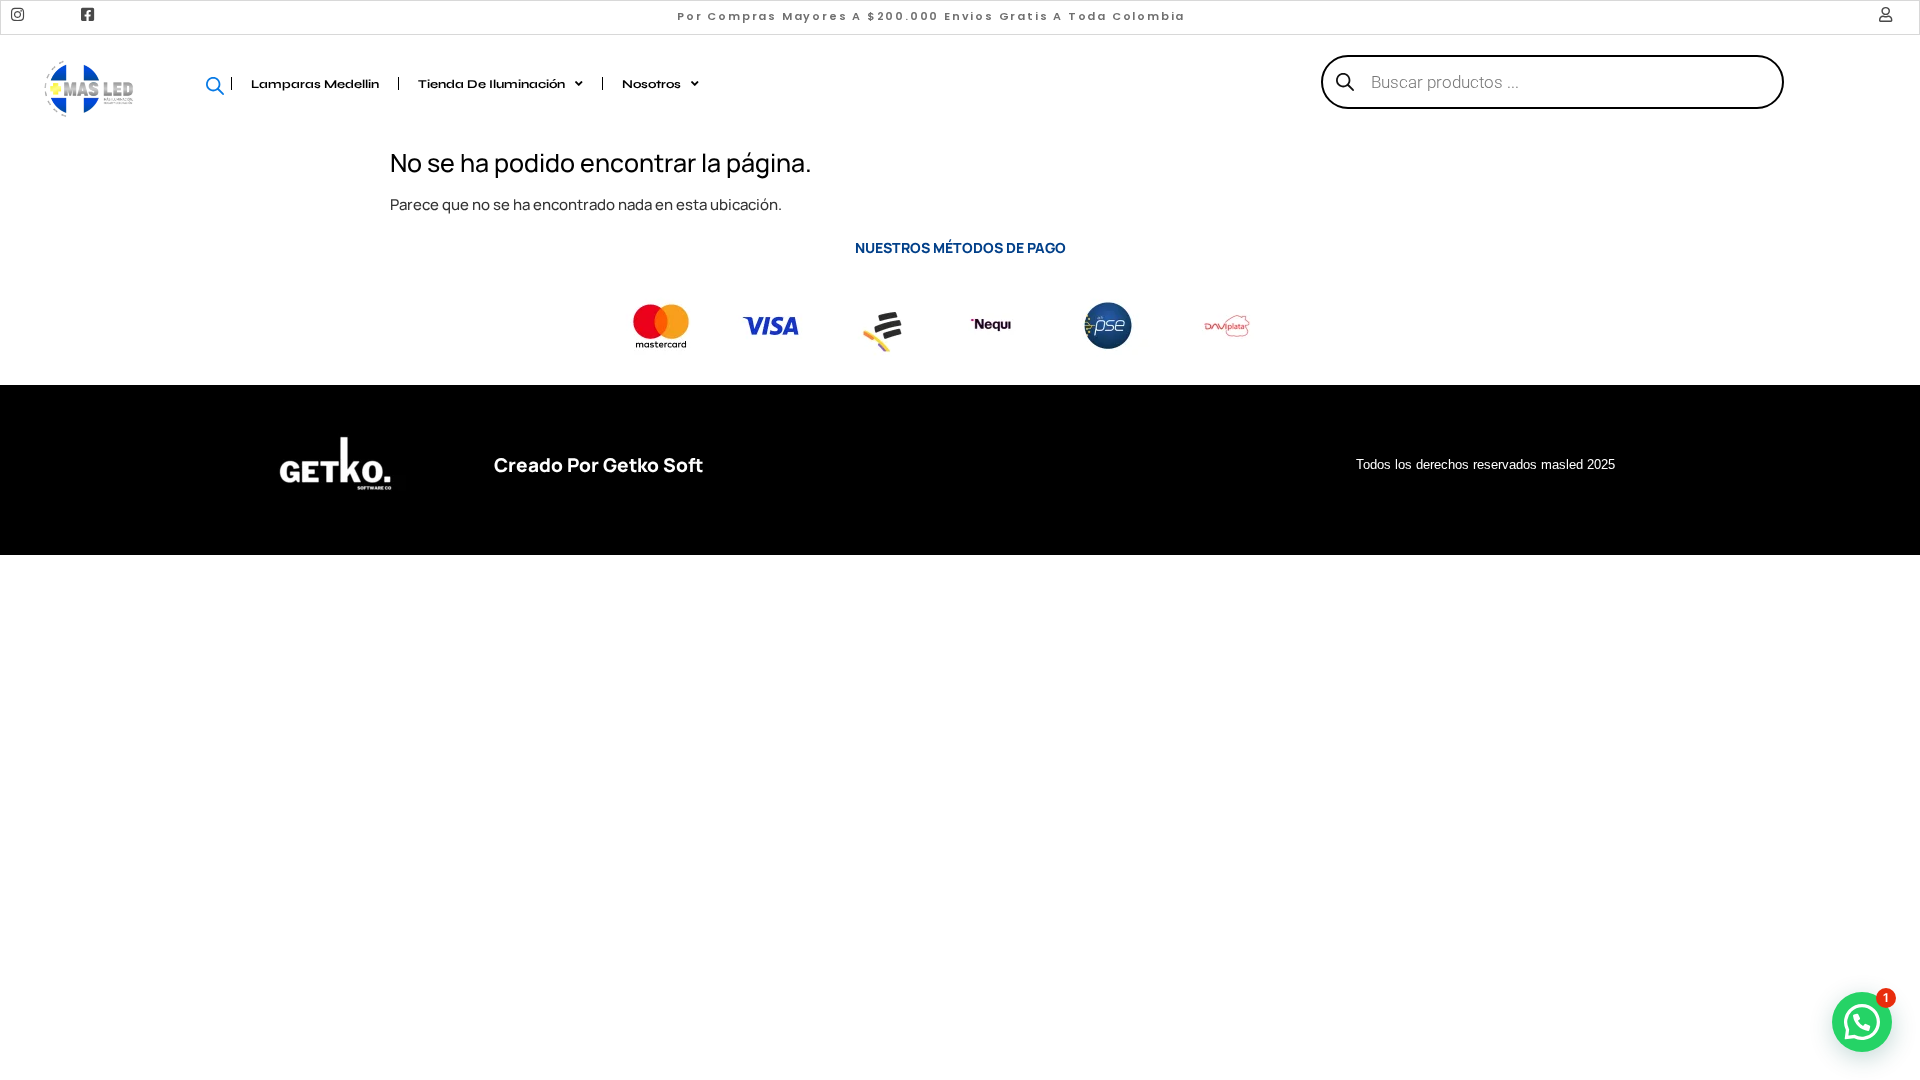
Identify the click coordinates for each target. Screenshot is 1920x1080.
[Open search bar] (221, 84)
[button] (1862, 1022)
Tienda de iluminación (491, 84)
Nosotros (651, 84)
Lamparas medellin (315, 84)
